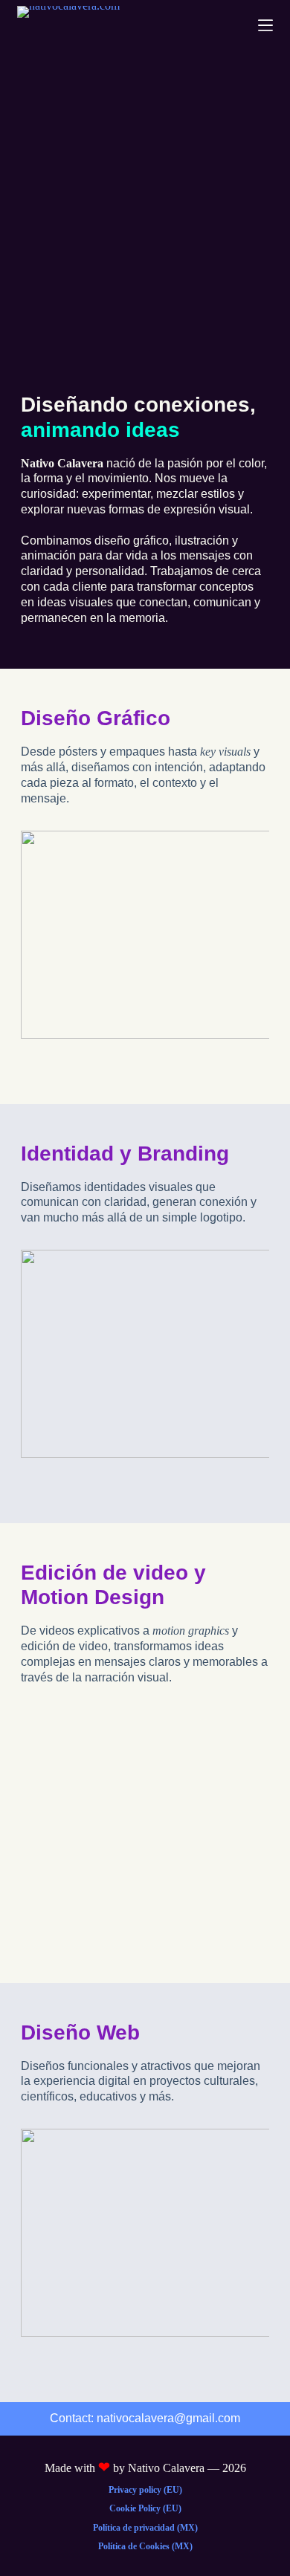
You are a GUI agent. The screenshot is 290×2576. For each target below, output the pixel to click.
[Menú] (265, 25)
